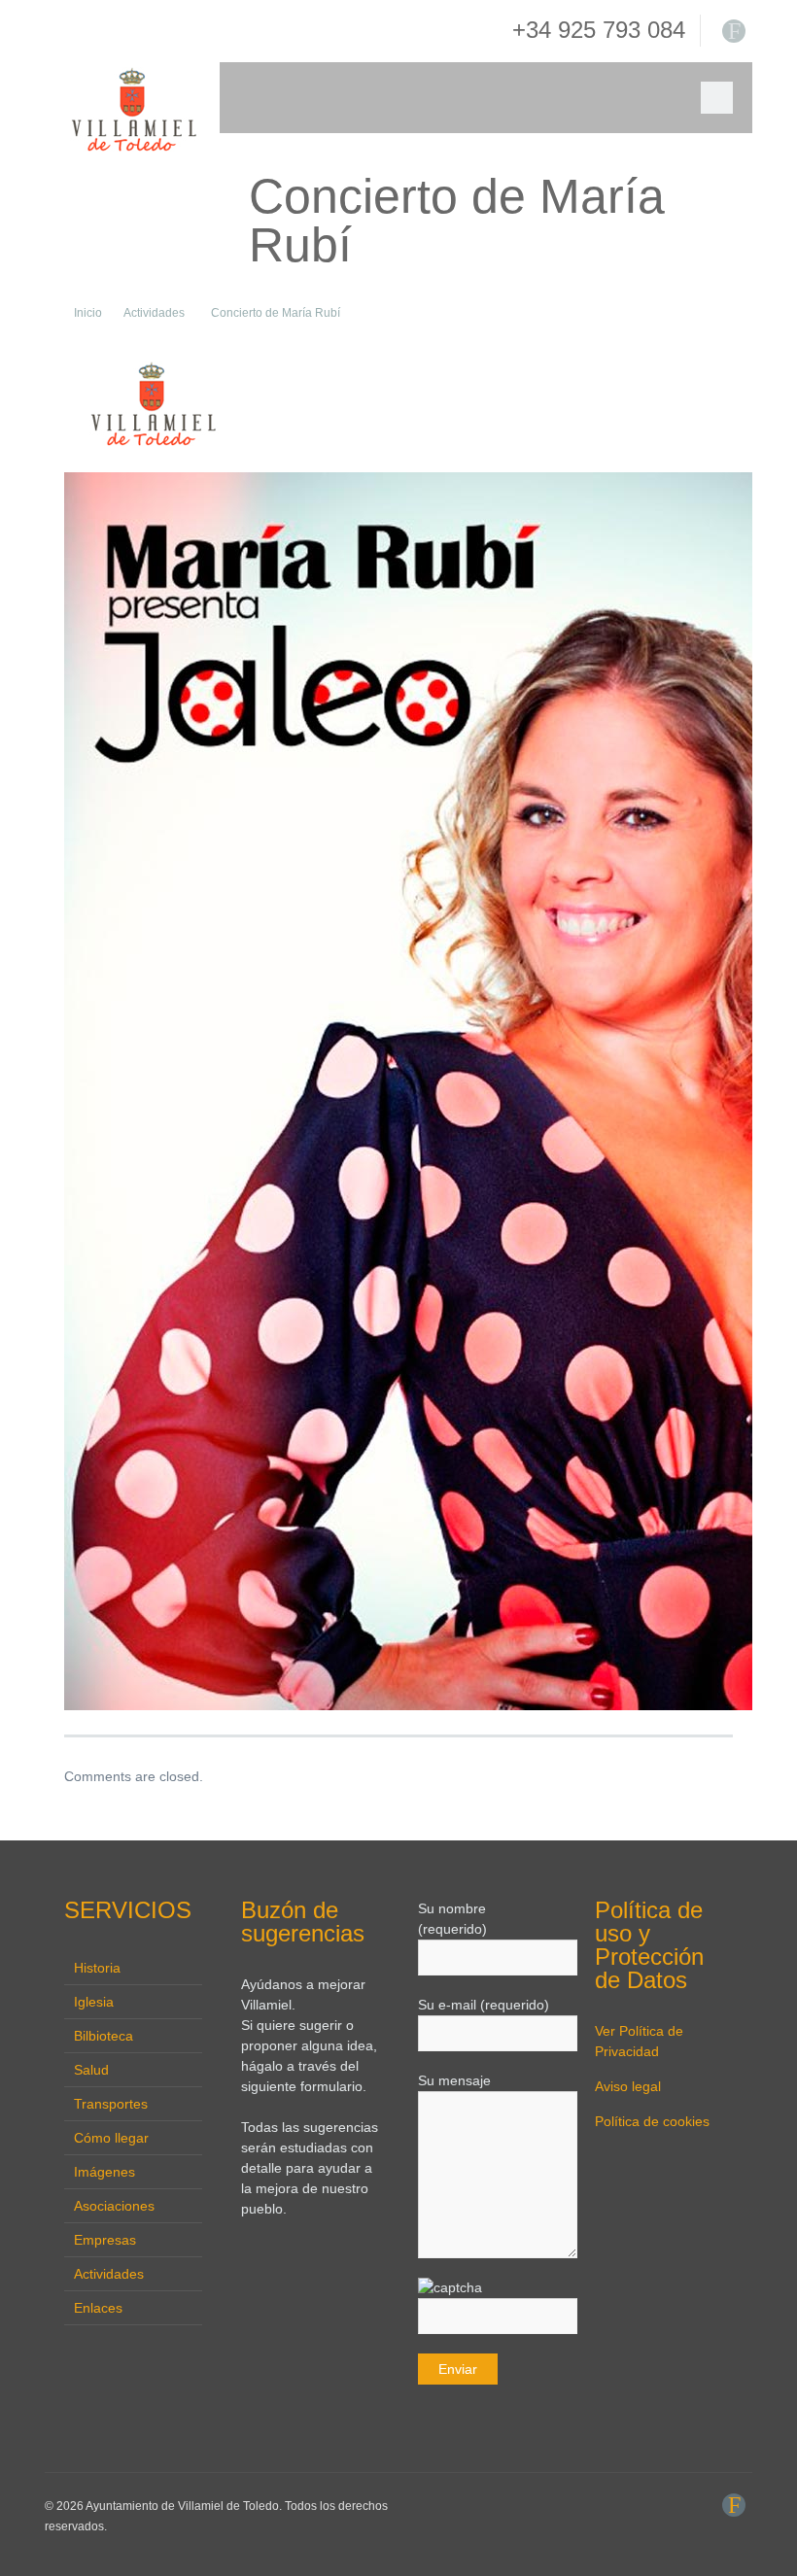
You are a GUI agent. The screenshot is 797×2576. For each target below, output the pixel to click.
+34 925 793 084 (599, 30)
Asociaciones (114, 2206)
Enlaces (98, 2308)
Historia (97, 1968)
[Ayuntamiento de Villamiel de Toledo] (132, 110)
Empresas (105, 2240)
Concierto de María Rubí (276, 313)
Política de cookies (652, 2121)
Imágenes (104, 2172)
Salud (91, 2070)
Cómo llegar (111, 2138)
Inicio (88, 313)
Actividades (154, 313)
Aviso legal (628, 2086)
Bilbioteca (104, 2036)
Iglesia (94, 2002)
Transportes (111, 2104)
